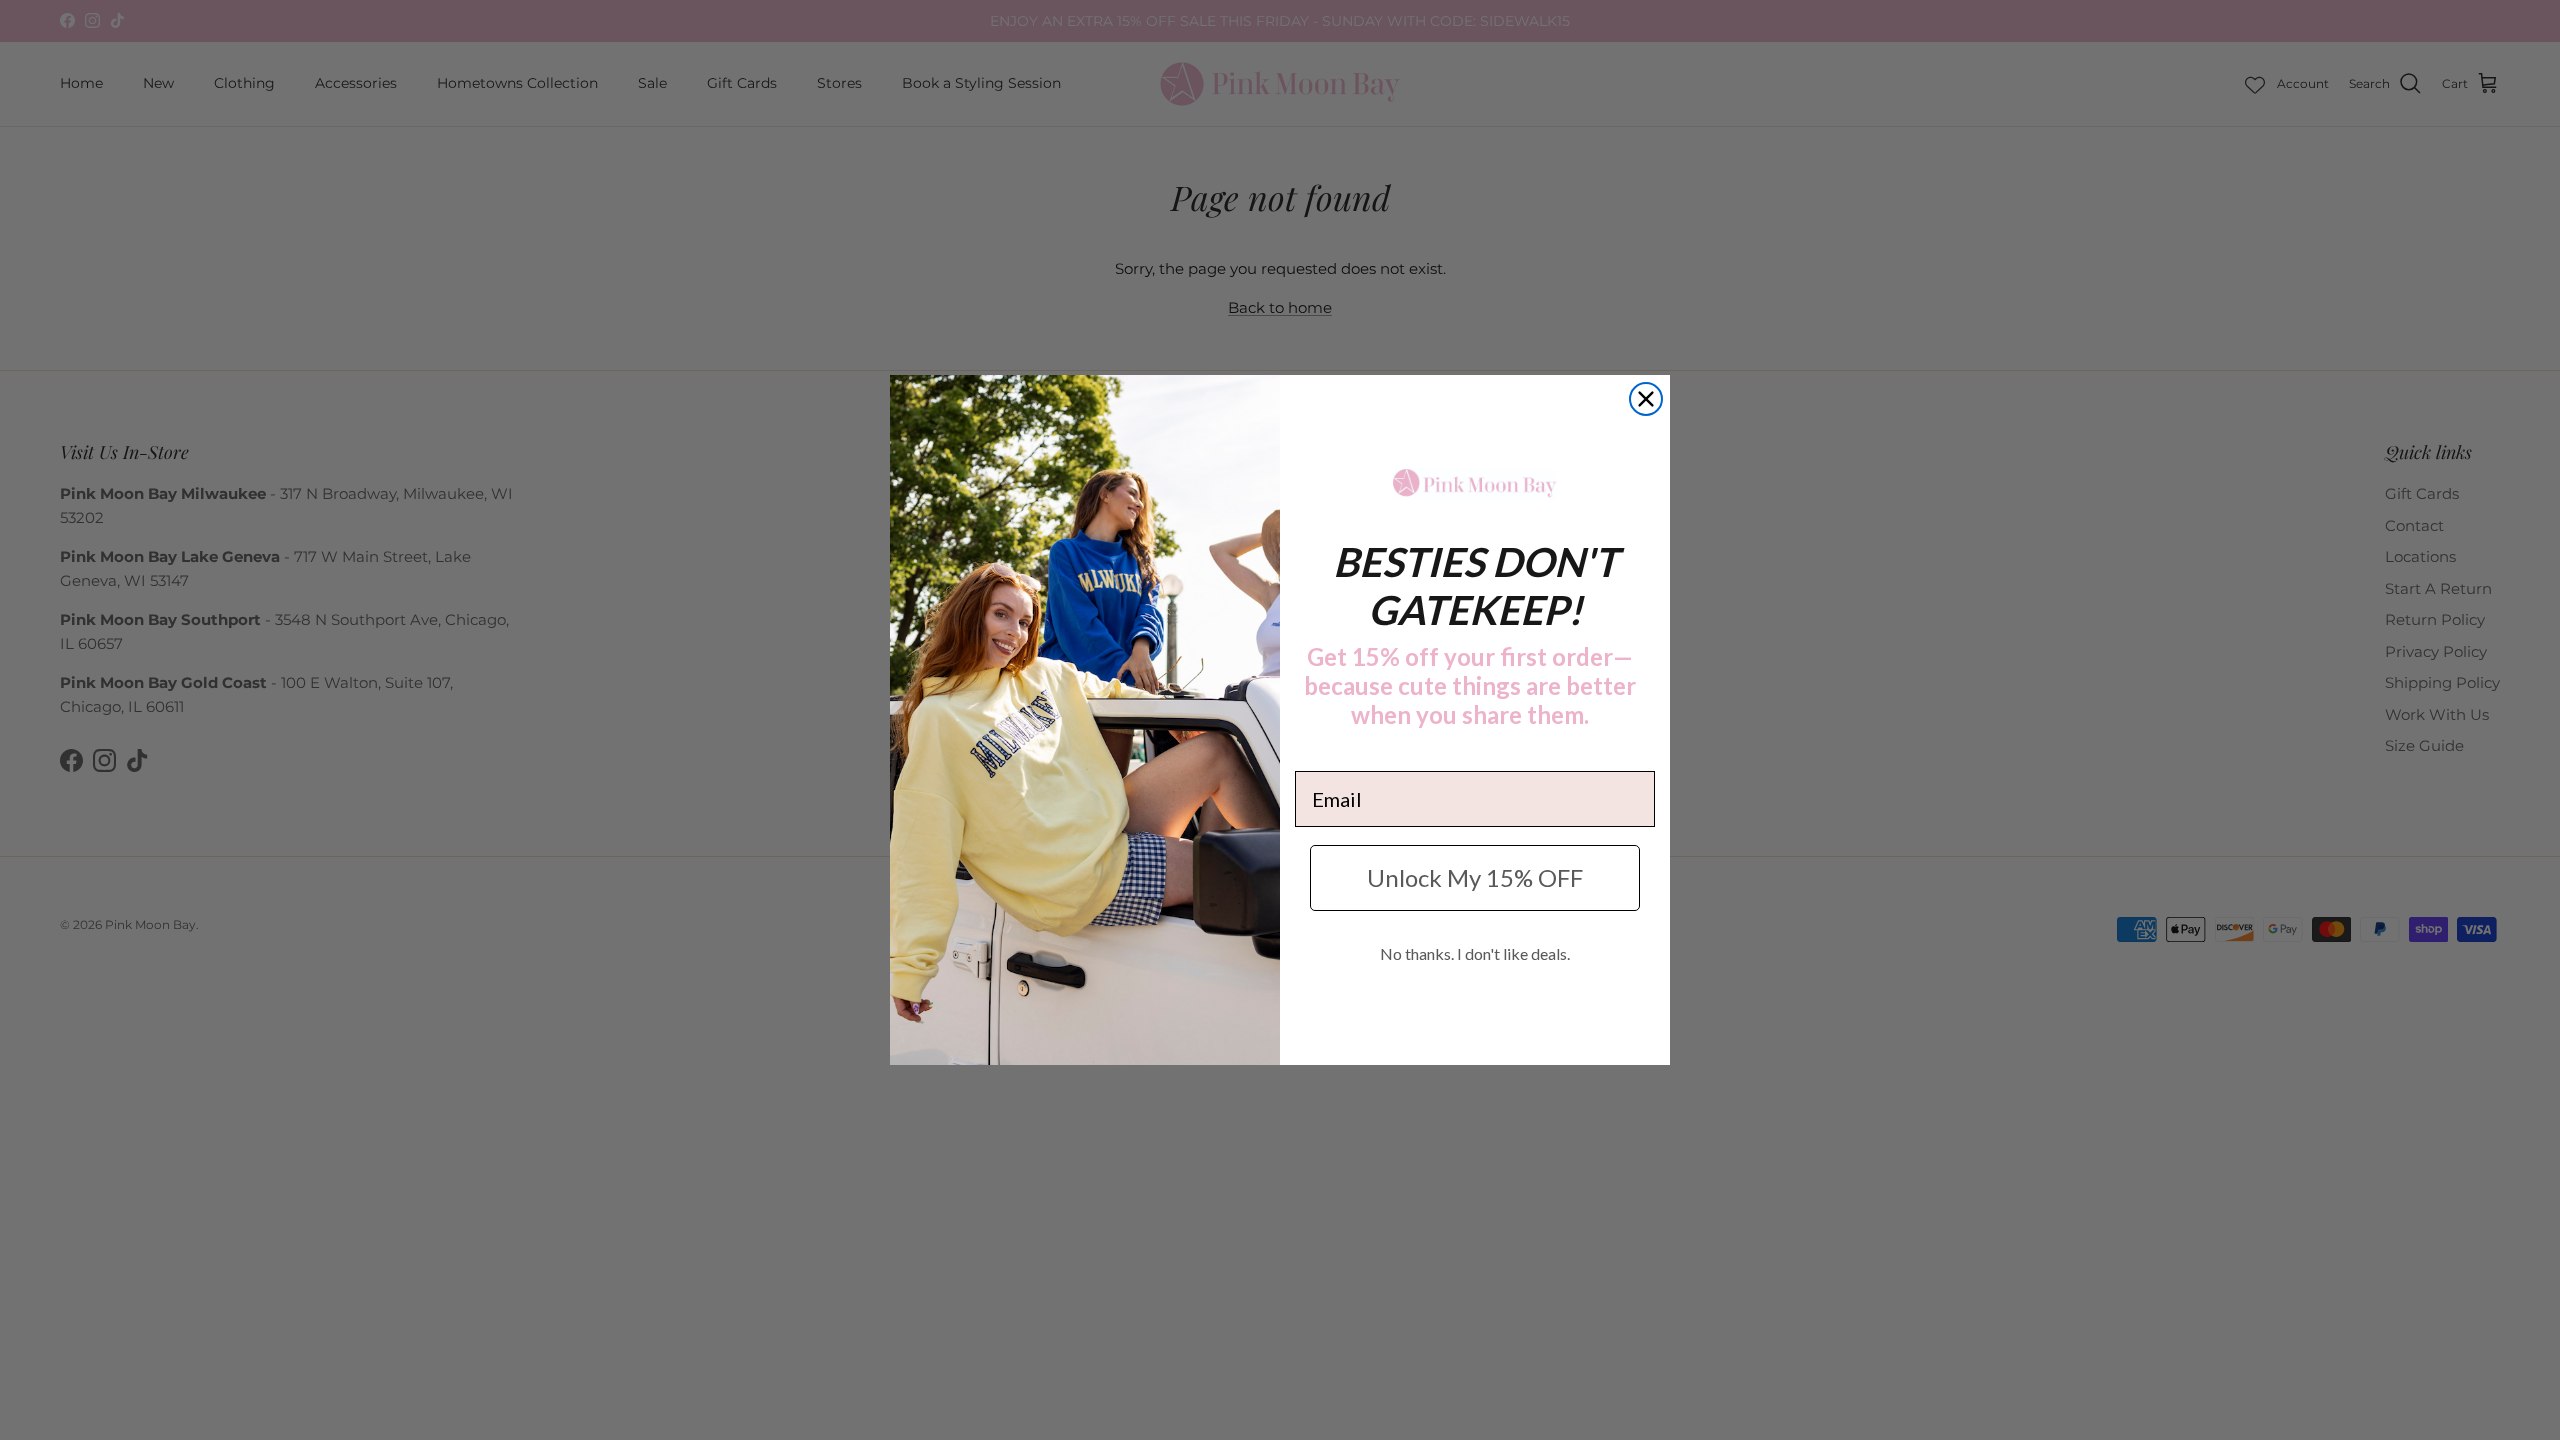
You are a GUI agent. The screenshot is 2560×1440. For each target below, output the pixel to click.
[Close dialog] (1646, 399)
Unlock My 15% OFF (1475, 877)
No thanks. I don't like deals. (1475, 953)
